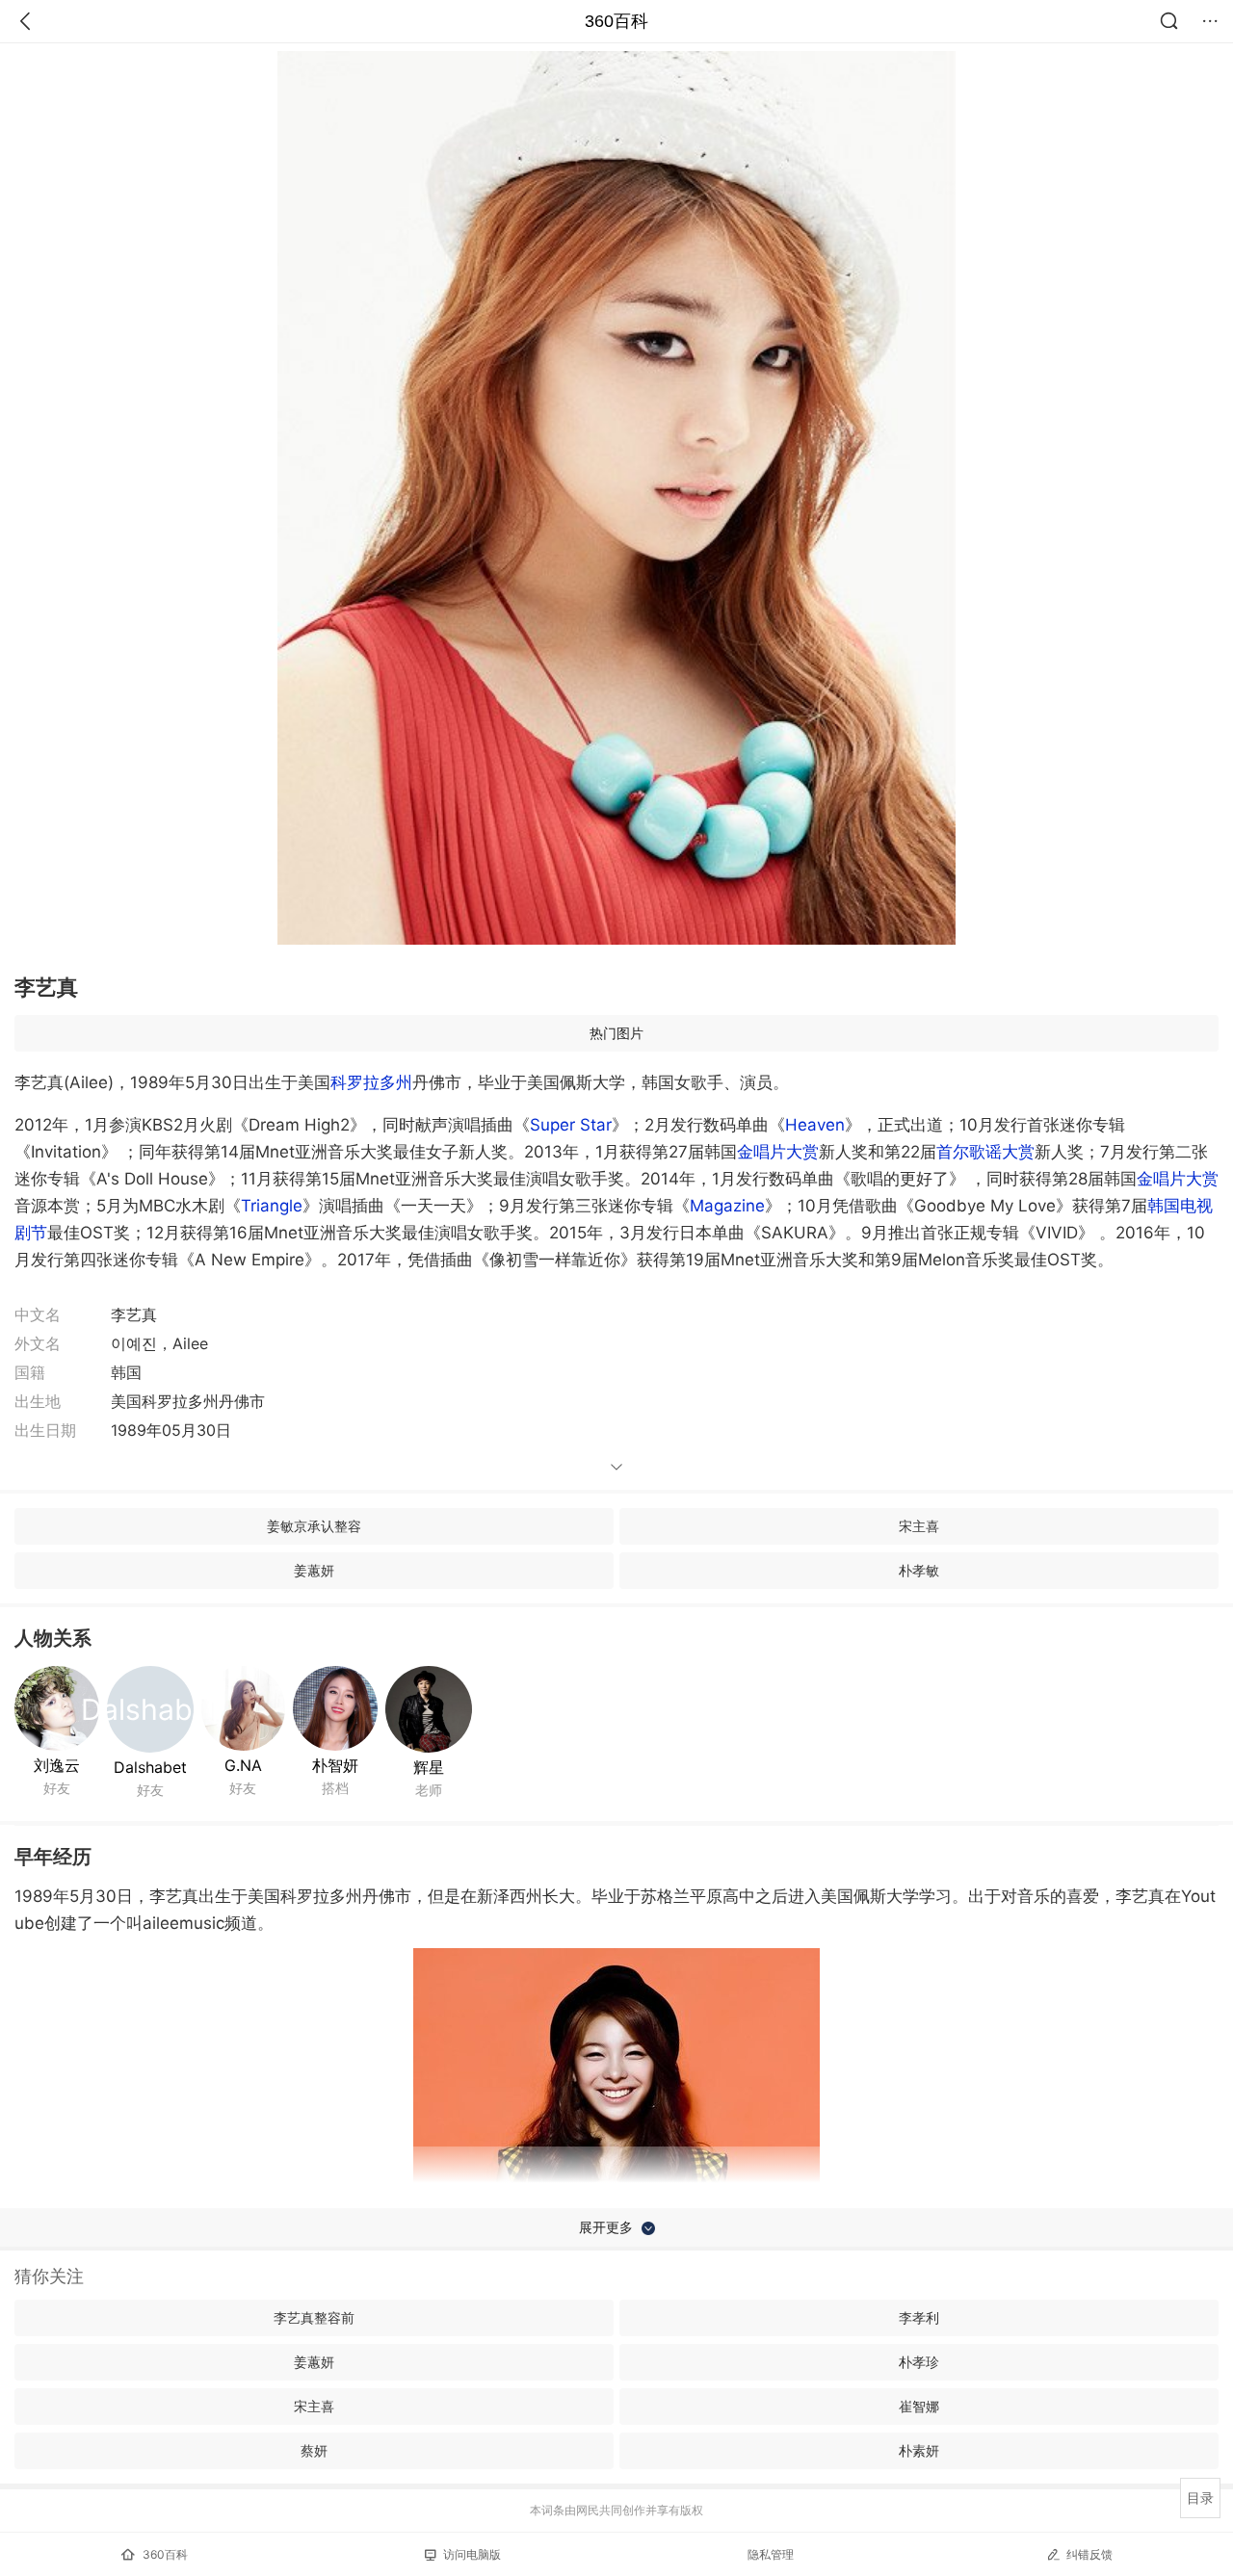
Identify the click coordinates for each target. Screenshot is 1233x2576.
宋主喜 (919, 1526)
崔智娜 (919, 2406)
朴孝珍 (919, 2362)
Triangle (272, 1206)
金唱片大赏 (778, 1152)
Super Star (571, 1125)
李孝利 (919, 2317)
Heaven (815, 1125)
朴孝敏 (919, 1570)
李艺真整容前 (314, 2317)
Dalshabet (150, 1767)
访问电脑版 (472, 2554)
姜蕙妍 (314, 1570)
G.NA (243, 1765)
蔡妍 (314, 2450)
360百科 (616, 21)
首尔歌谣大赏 (985, 1152)
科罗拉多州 (371, 1082)
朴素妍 (919, 2450)
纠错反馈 (1089, 2554)
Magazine (727, 1206)
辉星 (429, 1767)
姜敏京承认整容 (314, 1526)
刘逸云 (57, 1765)
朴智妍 (335, 1765)
